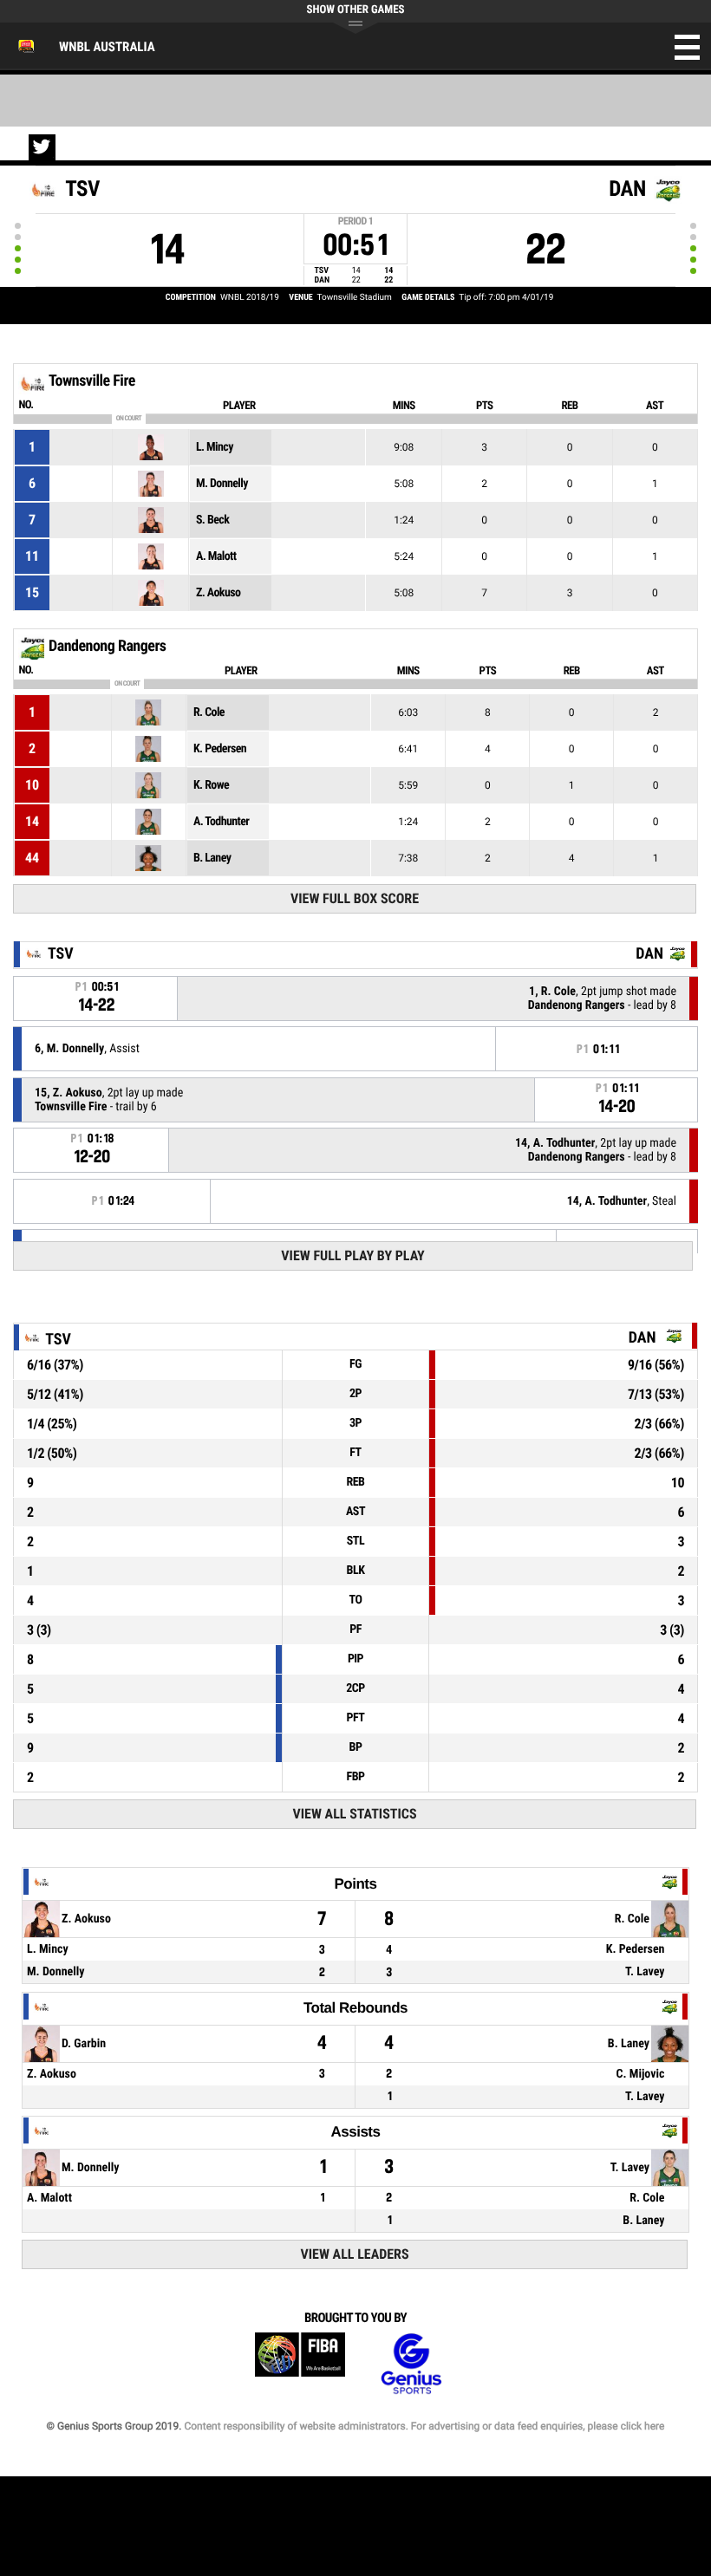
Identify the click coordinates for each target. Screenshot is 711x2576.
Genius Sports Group (411, 2364)
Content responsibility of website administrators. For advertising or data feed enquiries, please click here (424, 2426)
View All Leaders (355, 2254)
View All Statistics (355, 1814)
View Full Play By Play (352, 1255)
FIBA (300, 2364)
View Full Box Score (355, 898)
